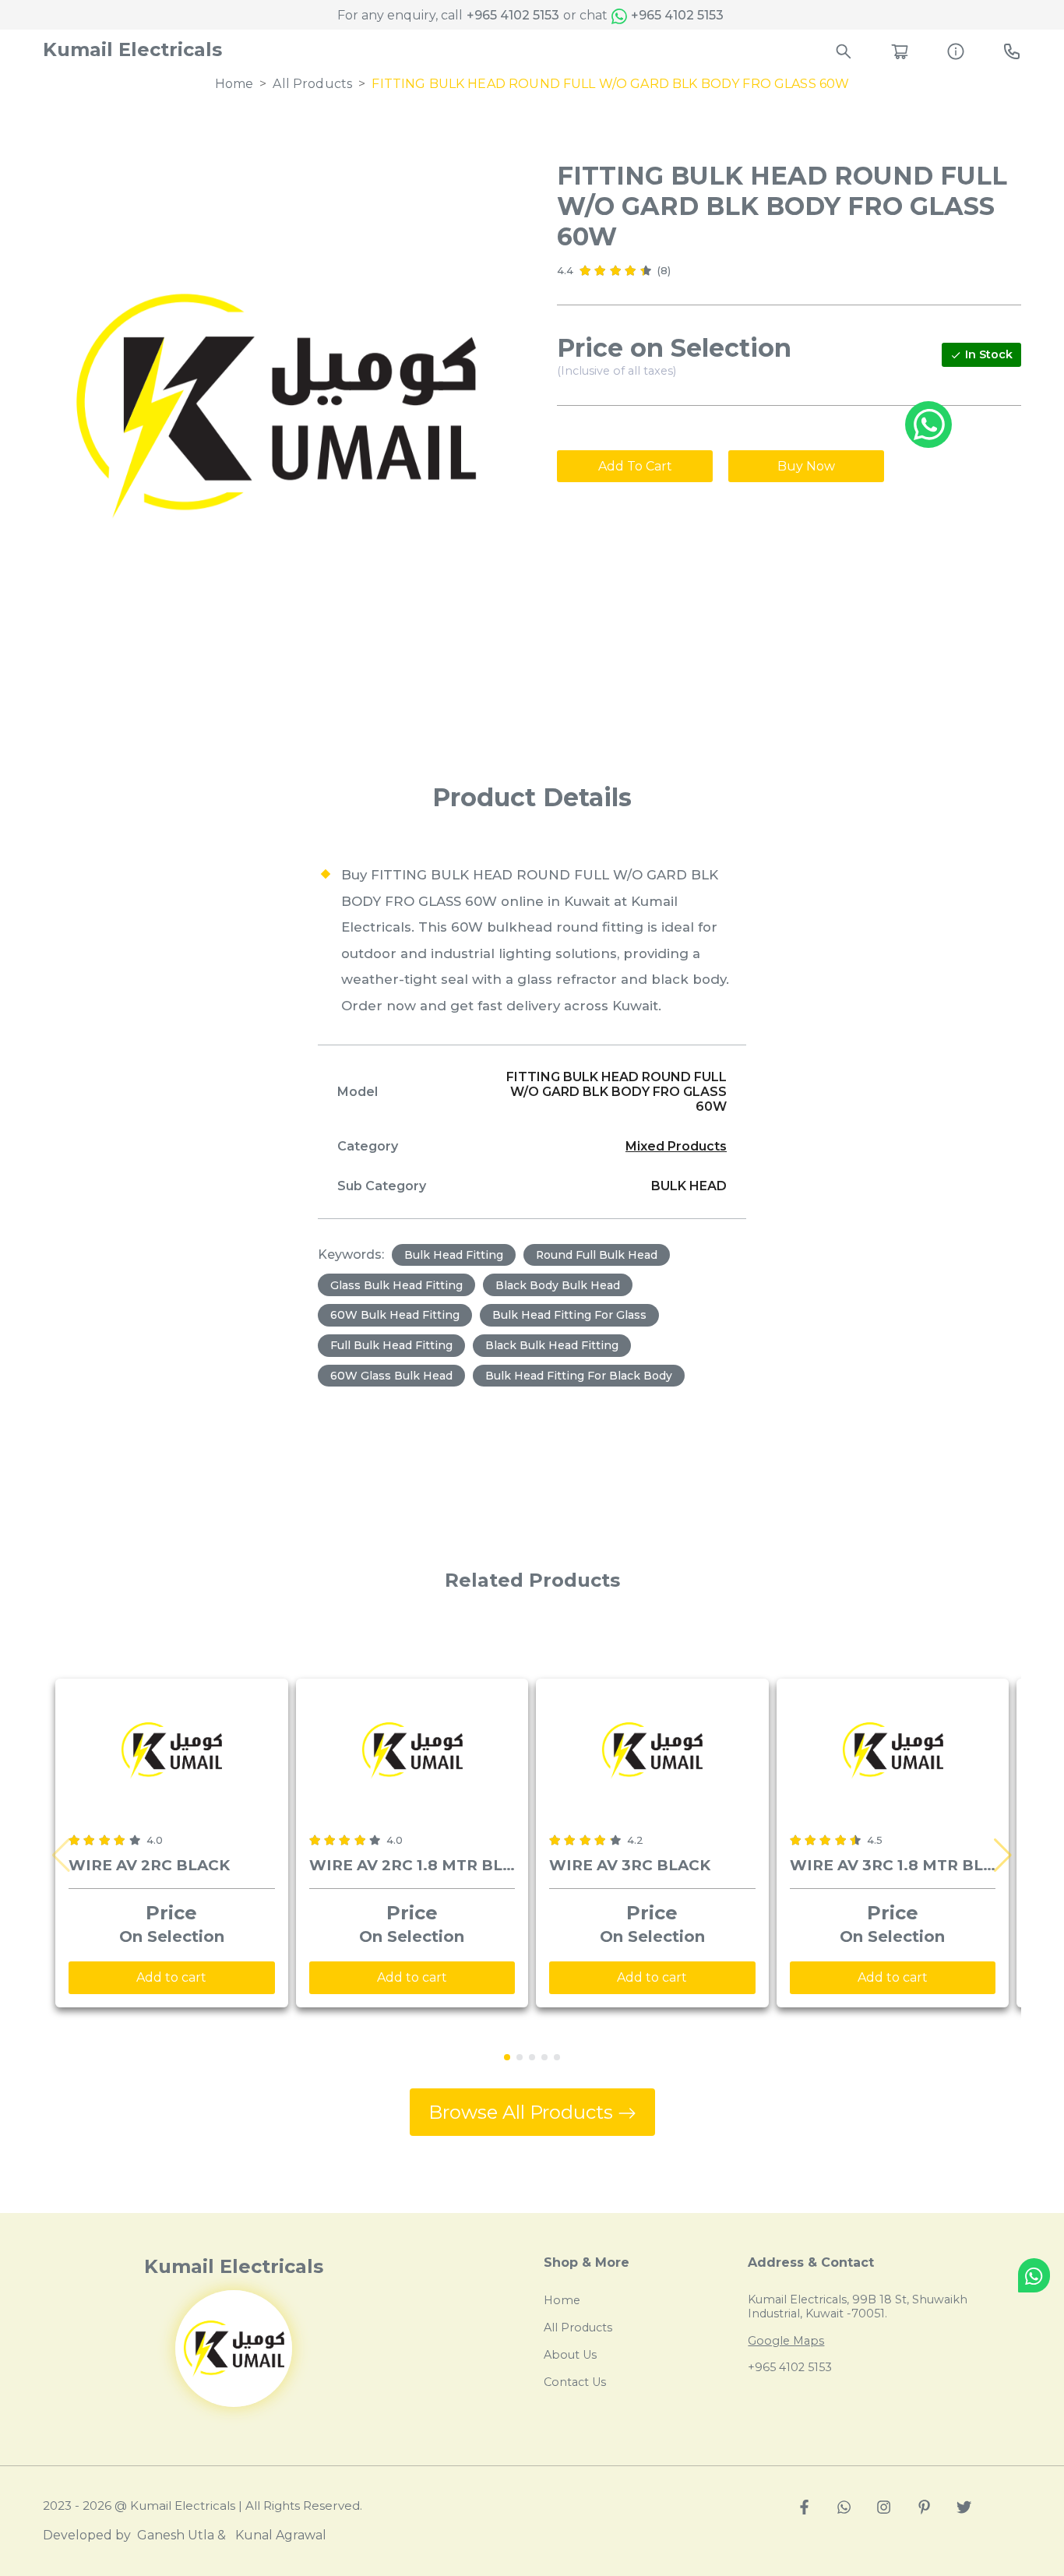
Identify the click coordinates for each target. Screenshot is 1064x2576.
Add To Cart (635, 466)
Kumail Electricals (132, 49)
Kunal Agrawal (281, 2535)
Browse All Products (523, 2112)
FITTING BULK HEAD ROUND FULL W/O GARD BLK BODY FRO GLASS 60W (610, 84)
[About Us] (956, 49)
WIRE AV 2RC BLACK (149, 1865)
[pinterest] (924, 2506)
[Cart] (900, 49)
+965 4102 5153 (513, 15)
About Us (570, 2355)
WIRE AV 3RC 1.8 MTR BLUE (893, 1865)
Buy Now (806, 466)
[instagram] (884, 2506)
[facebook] (804, 2506)
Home (234, 84)
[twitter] (964, 2506)
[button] (1003, 1855)
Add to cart (171, 1977)
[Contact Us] (1012, 49)
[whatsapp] (844, 2506)
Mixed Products (676, 1146)
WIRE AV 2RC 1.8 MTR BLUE (412, 1865)
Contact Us (575, 2382)
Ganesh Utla (176, 2535)
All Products (312, 84)
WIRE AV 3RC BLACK (630, 1865)
